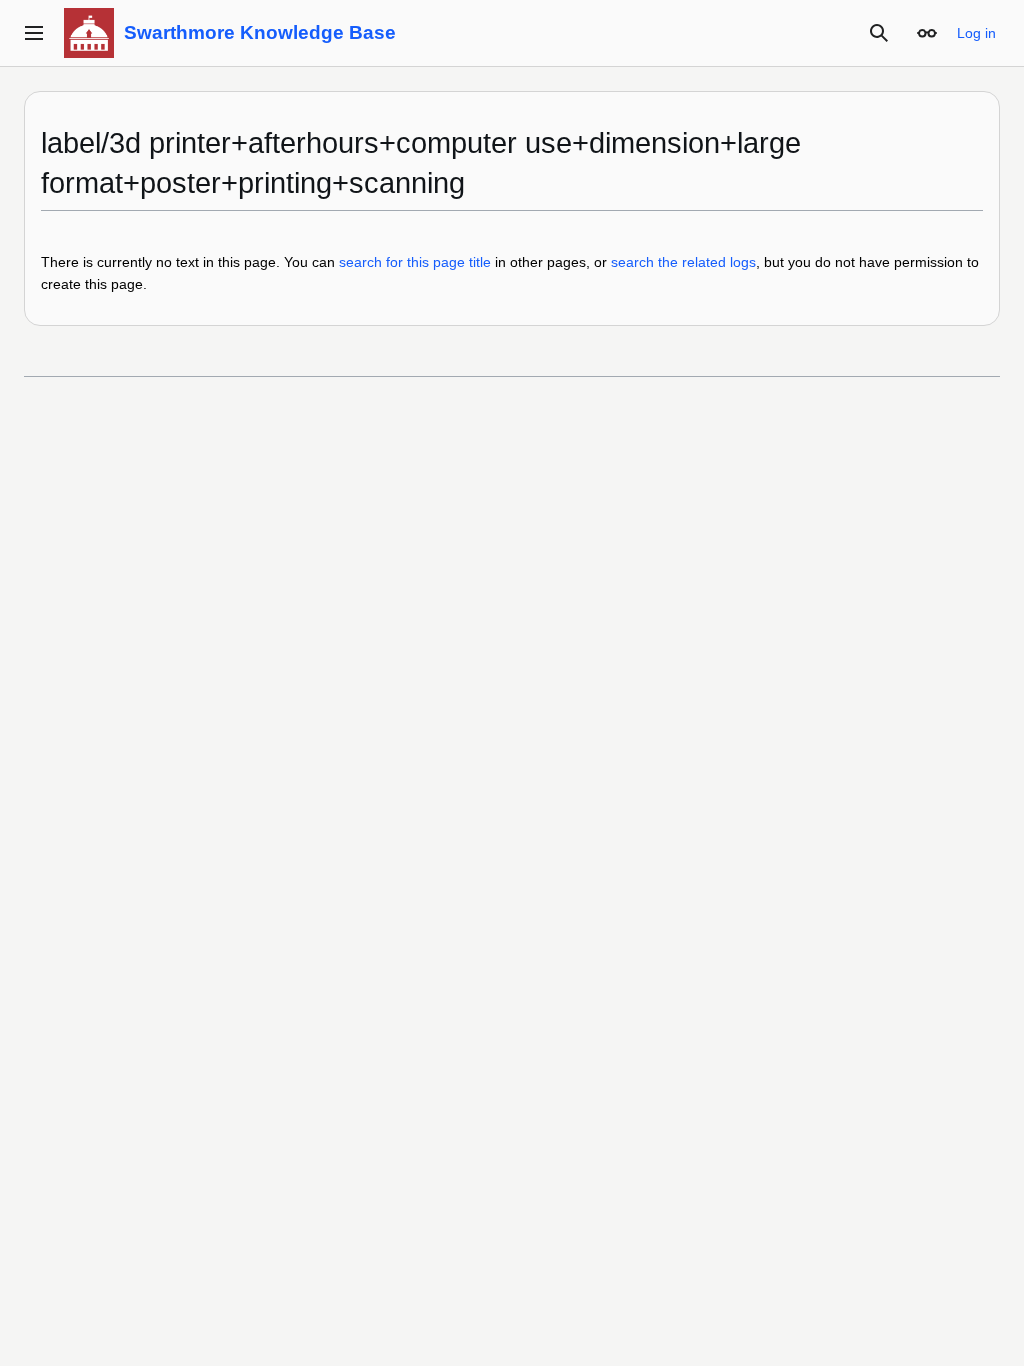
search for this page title (415, 262)
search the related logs (683, 262)
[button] (34, 33)
